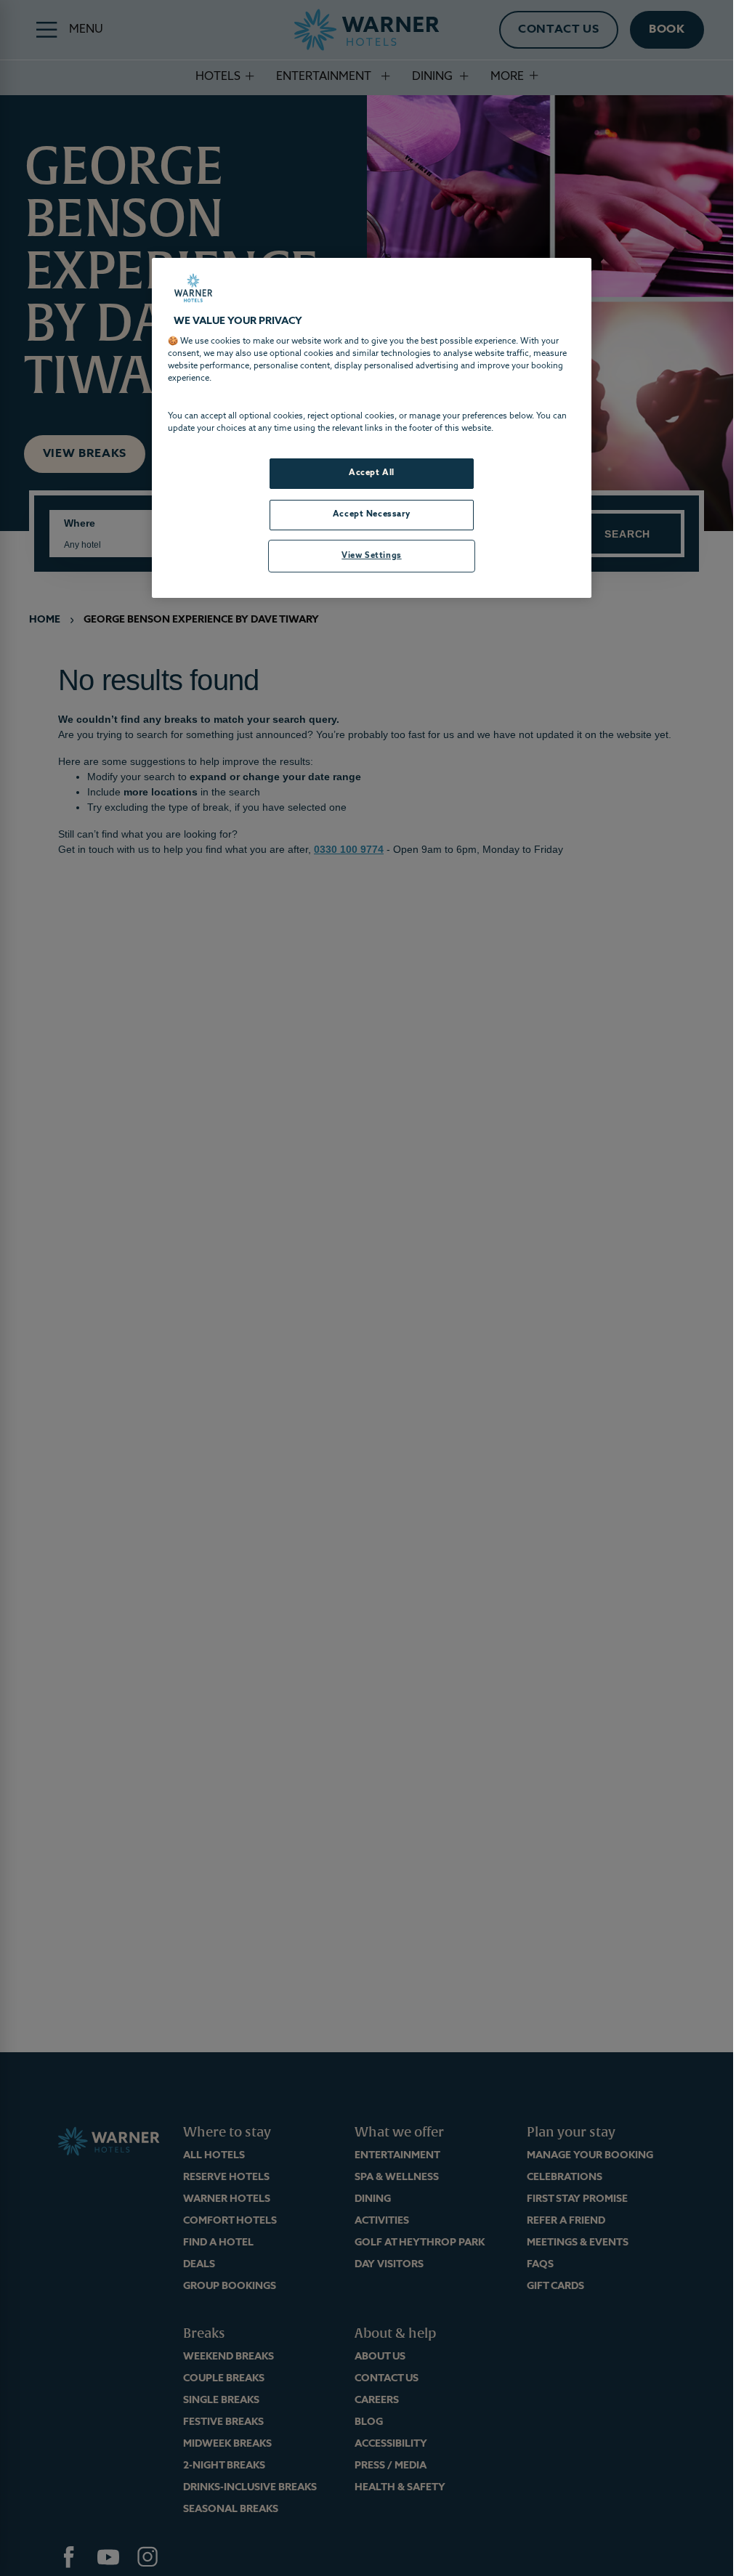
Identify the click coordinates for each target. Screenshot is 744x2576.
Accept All (372, 473)
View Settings (371, 556)
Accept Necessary (372, 514)
